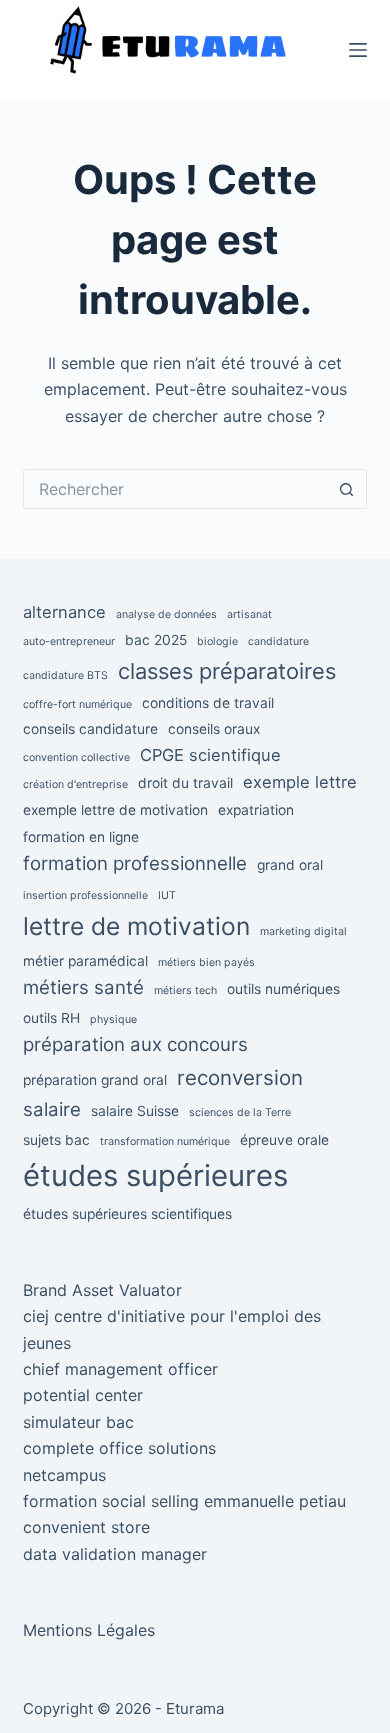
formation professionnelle (135, 863)
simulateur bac (78, 1422)
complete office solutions (119, 1448)
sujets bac (56, 1140)
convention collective (76, 757)
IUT (167, 895)
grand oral (290, 865)
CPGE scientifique (210, 755)
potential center (83, 1395)
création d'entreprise (75, 784)
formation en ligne (81, 837)
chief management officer (120, 1369)
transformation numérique (165, 1141)
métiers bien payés (206, 962)
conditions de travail (208, 703)
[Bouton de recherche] (347, 489)
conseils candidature (90, 729)
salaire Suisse (135, 1111)
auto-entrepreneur (69, 641)
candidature (278, 641)
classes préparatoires (227, 671)
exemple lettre (300, 782)
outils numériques (283, 989)
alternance (64, 612)
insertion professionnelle (85, 895)
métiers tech (185, 990)
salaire (52, 1109)
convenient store (86, 1527)
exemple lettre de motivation (115, 810)
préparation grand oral (95, 1080)
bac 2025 (156, 640)
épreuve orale (284, 1140)
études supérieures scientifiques (127, 1214)
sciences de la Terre (240, 1112)
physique (113, 1019)
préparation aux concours (135, 1044)
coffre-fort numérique (77, 704)
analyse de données (166, 614)
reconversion (240, 1077)
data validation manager (115, 1554)
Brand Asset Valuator (102, 1290)
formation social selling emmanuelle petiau (184, 1501)
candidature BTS (65, 675)
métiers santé (83, 987)
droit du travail (185, 783)
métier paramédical (85, 961)
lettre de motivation (136, 926)
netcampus (64, 1475)
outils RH (51, 1018)
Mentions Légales (89, 1630)
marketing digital (303, 931)
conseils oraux (214, 729)
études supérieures (155, 1175)
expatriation (256, 810)
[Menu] (358, 50)
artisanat (249, 614)
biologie (217, 641)
